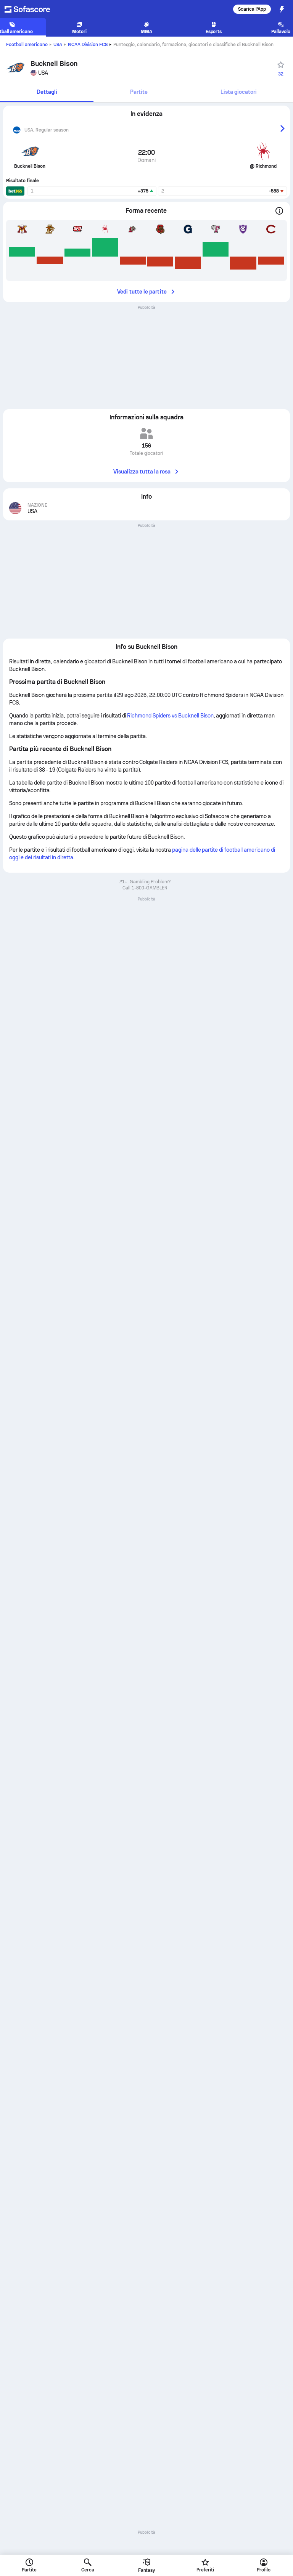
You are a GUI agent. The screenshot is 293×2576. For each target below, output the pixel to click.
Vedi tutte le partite (142, 292)
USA (58, 45)
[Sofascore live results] (32, 9)
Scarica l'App (252, 9)
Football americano (27, 45)
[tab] (47, 92)
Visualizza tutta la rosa (142, 472)
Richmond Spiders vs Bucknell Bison (170, 716)
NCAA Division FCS (88, 45)
